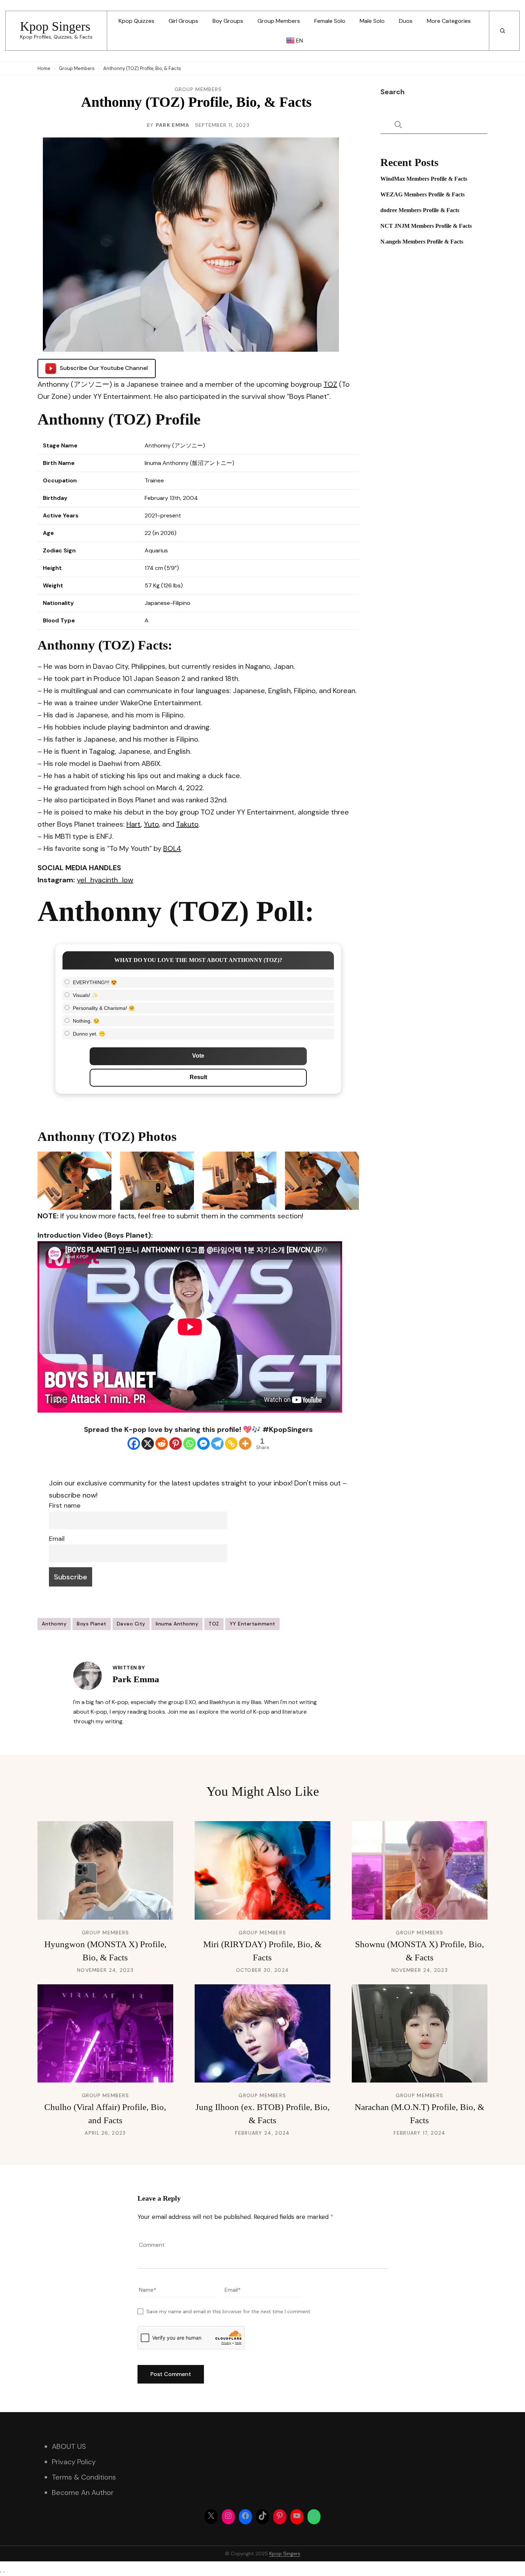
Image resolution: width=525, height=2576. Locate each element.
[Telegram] (217, 1444)
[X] (148, 1444)
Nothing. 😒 (86, 1021)
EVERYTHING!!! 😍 (95, 982)
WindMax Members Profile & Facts (424, 179)
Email (57, 1539)
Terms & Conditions (84, 2477)
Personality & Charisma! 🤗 (104, 1008)
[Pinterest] (176, 1444)
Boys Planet (92, 1624)
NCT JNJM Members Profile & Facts (426, 226)
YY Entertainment (252, 1624)
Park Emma (173, 125)
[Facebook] (134, 1444)
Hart (134, 824)
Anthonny (54, 1624)
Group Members (279, 21)
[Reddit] (162, 1444)
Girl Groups (183, 21)
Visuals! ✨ (85, 995)
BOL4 (172, 848)
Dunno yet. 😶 (89, 1034)
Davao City (131, 1624)
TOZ (330, 384)
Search (392, 92)
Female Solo (330, 21)
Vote (198, 1056)
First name (65, 1505)
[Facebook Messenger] (203, 1444)
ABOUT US (69, 2446)
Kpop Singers (55, 26)
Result (198, 1077)
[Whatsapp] (189, 1444)
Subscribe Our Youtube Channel (104, 368)
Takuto (187, 824)
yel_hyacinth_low (105, 880)
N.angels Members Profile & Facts (422, 242)
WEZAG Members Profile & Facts (422, 194)
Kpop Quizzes (136, 21)
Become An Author (83, 2492)
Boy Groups (228, 21)
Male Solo (372, 21)
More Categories (449, 21)
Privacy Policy (74, 2462)
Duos (406, 21)
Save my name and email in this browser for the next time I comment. (229, 2311)
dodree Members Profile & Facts (420, 210)
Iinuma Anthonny (177, 1624)
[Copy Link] (231, 1444)
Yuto (151, 824)
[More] (245, 1444)
